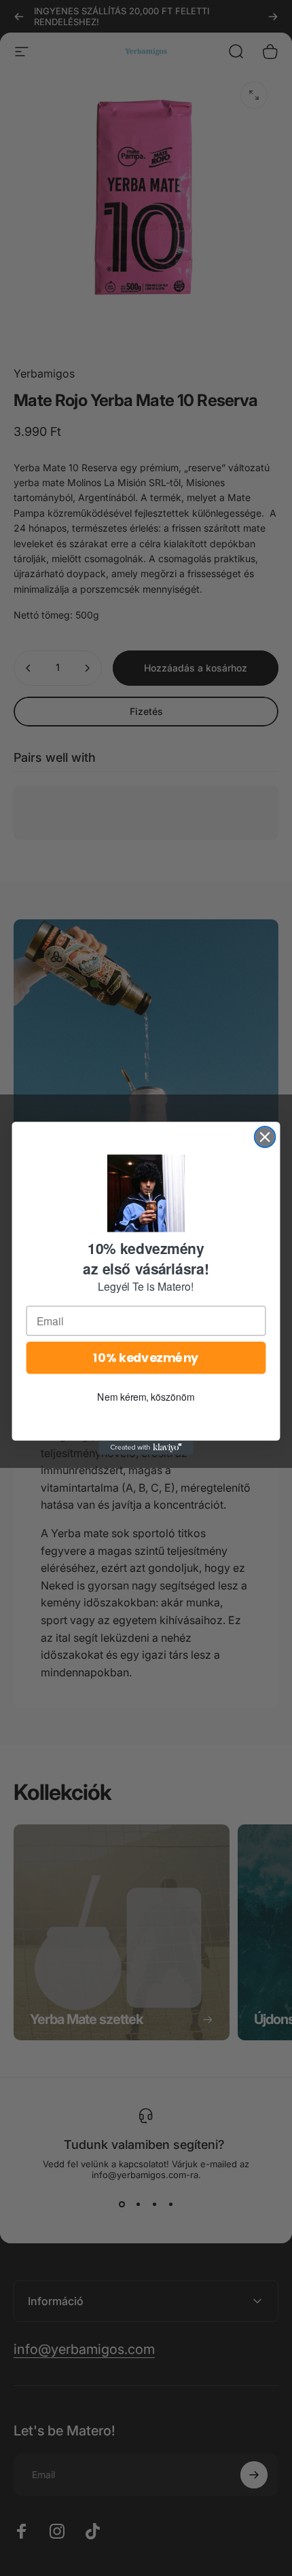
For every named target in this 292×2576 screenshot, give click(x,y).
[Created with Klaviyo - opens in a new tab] (146, 1447)
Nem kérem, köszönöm (146, 1396)
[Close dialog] (265, 1137)
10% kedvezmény (146, 1358)
